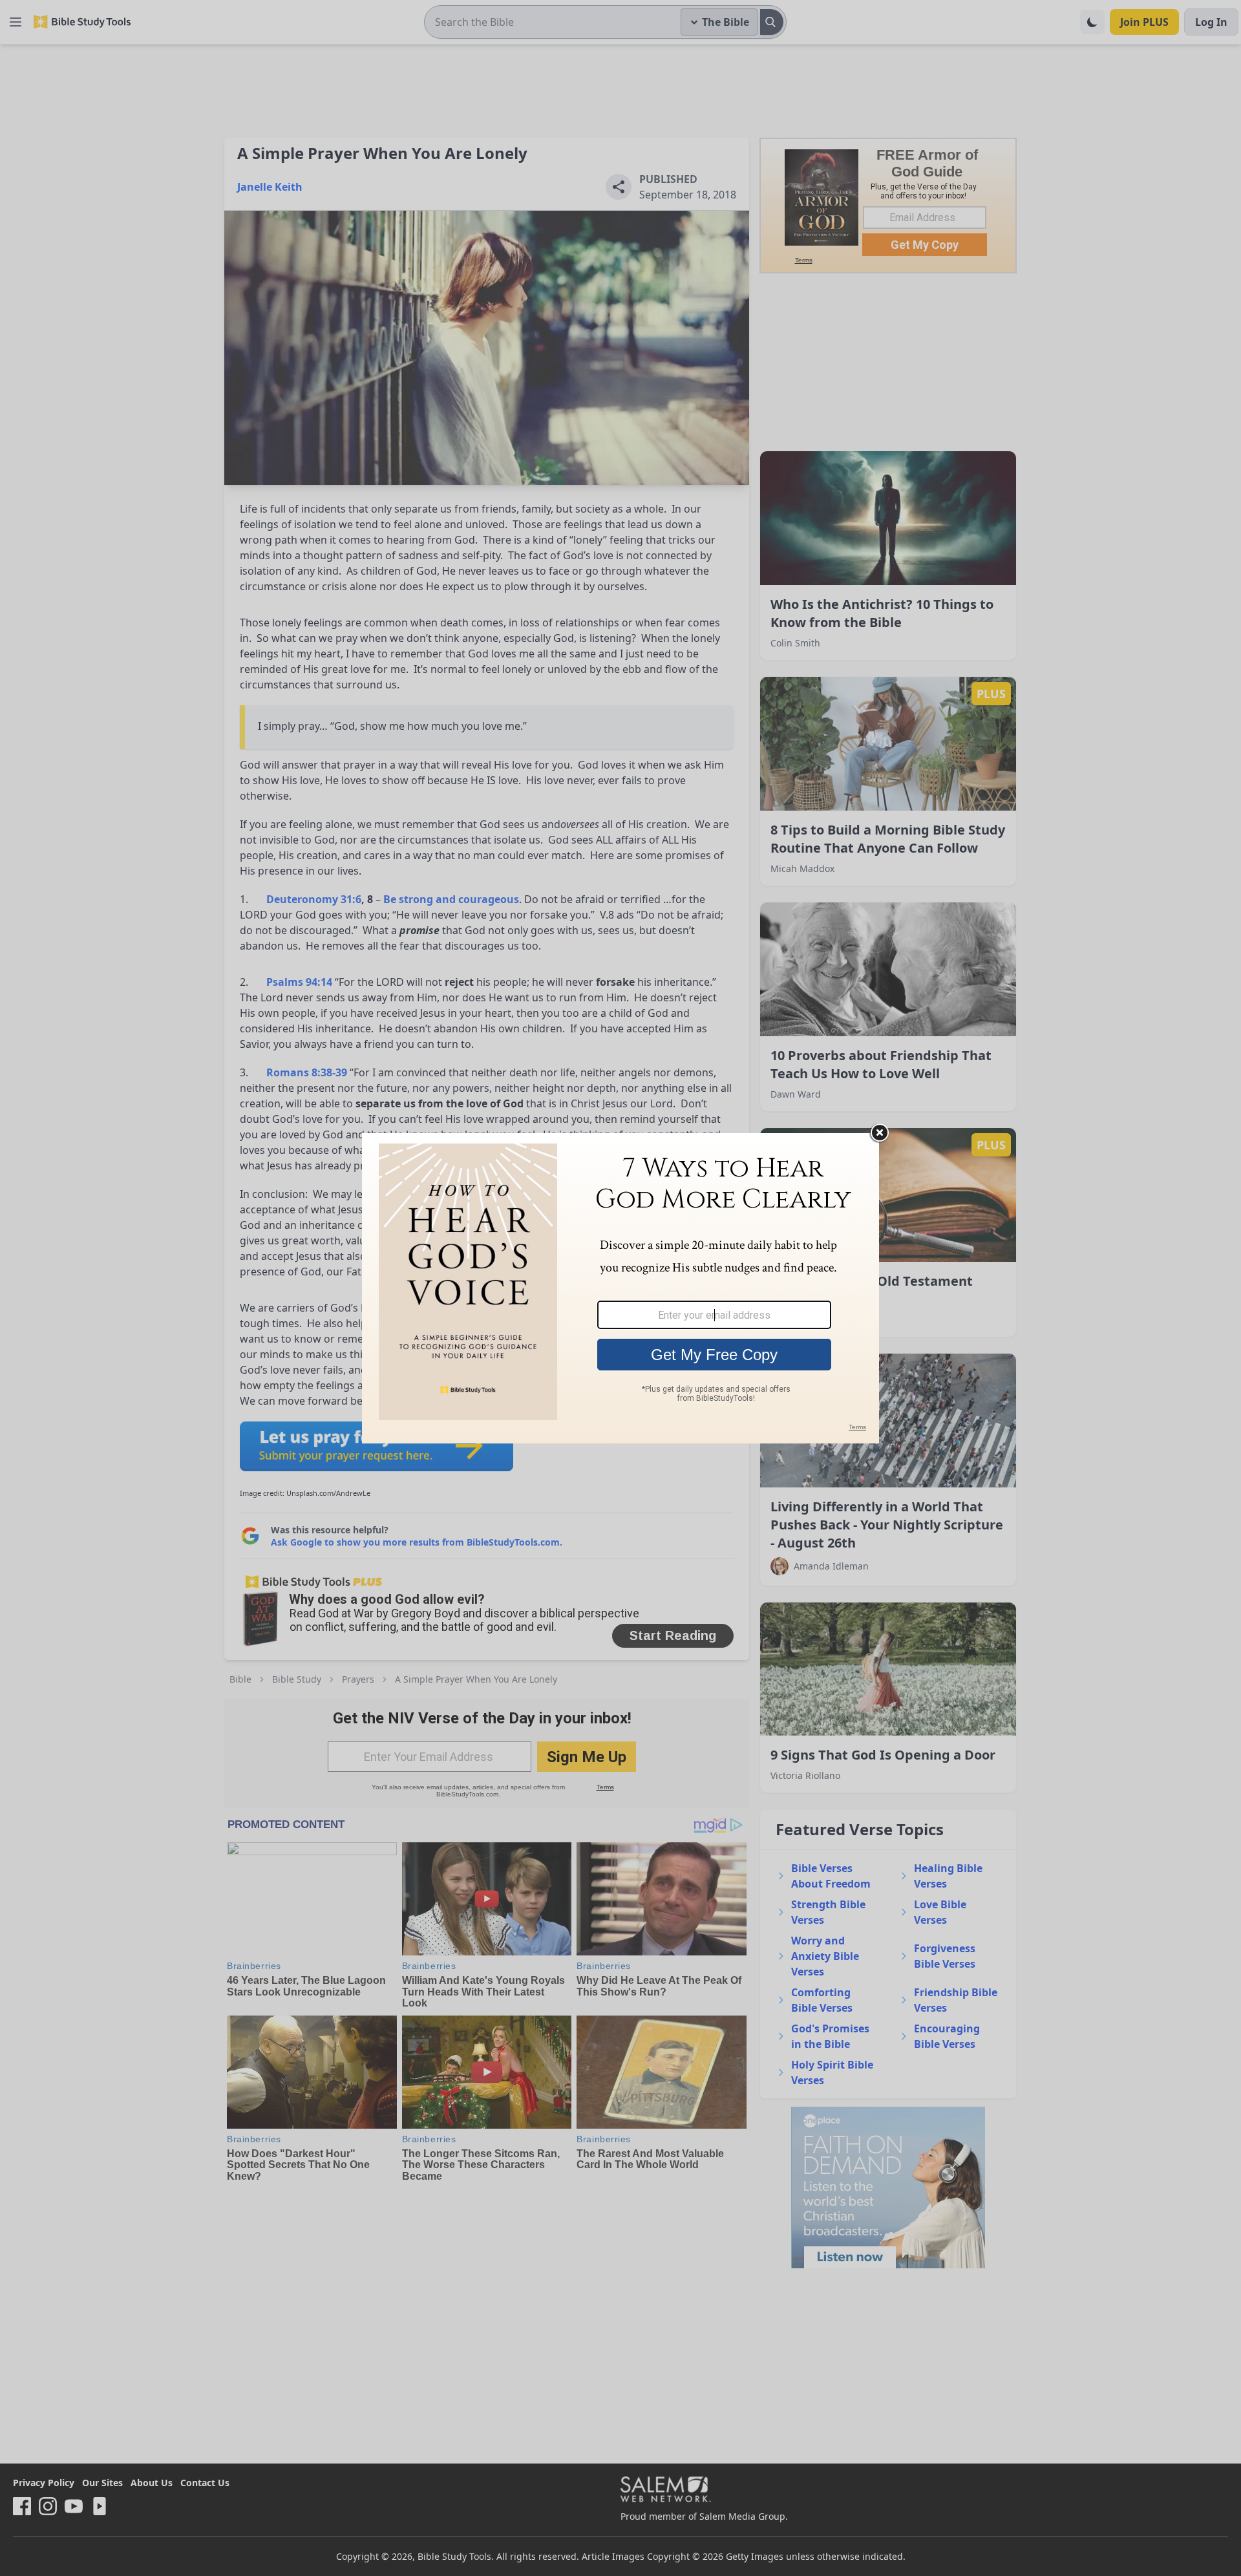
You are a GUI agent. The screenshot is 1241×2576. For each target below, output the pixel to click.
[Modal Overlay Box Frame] (620, 1288)
